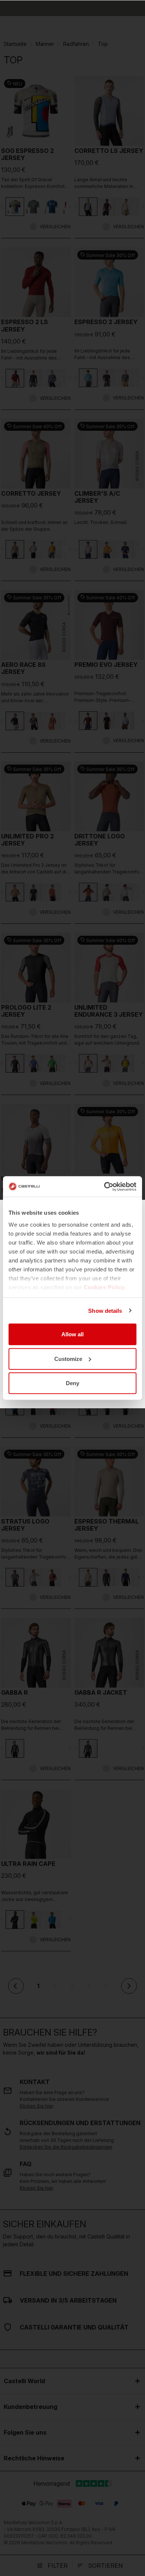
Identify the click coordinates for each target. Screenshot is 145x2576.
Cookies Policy (104, 1287)
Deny (72, 1383)
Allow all (72, 1334)
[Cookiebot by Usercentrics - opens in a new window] (104, 1186)
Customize (68, 1358)
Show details (105, 1310)
